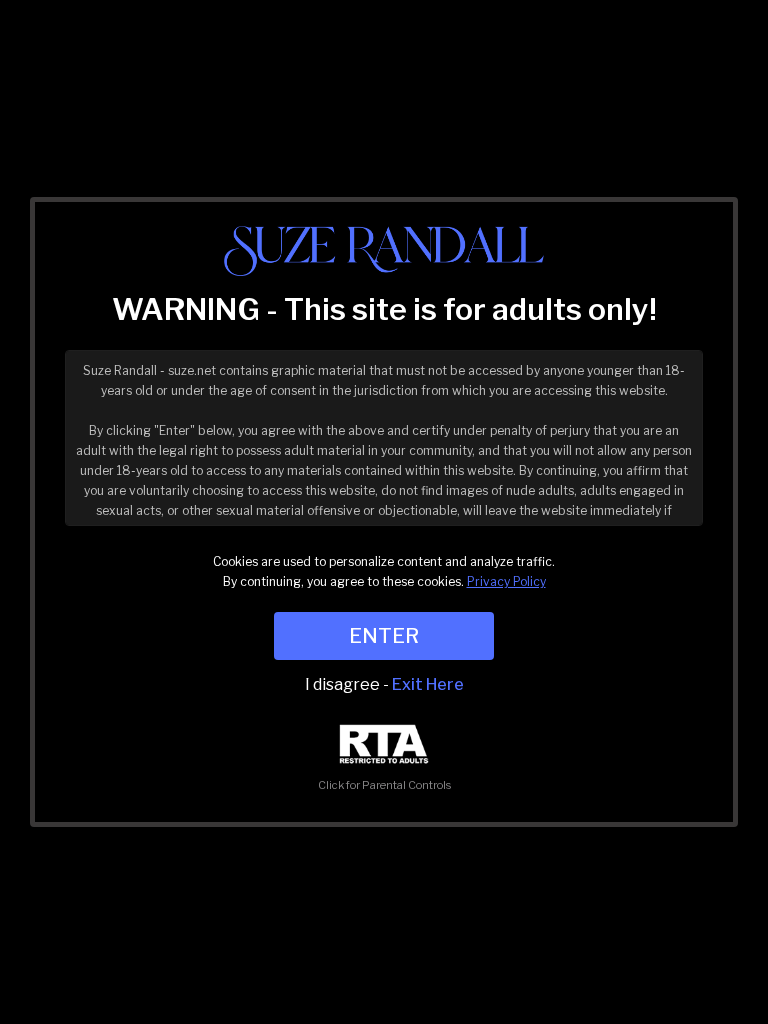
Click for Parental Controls (384, 785)
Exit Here (428, 684)
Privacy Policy (506, 581)
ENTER (384, 636)
